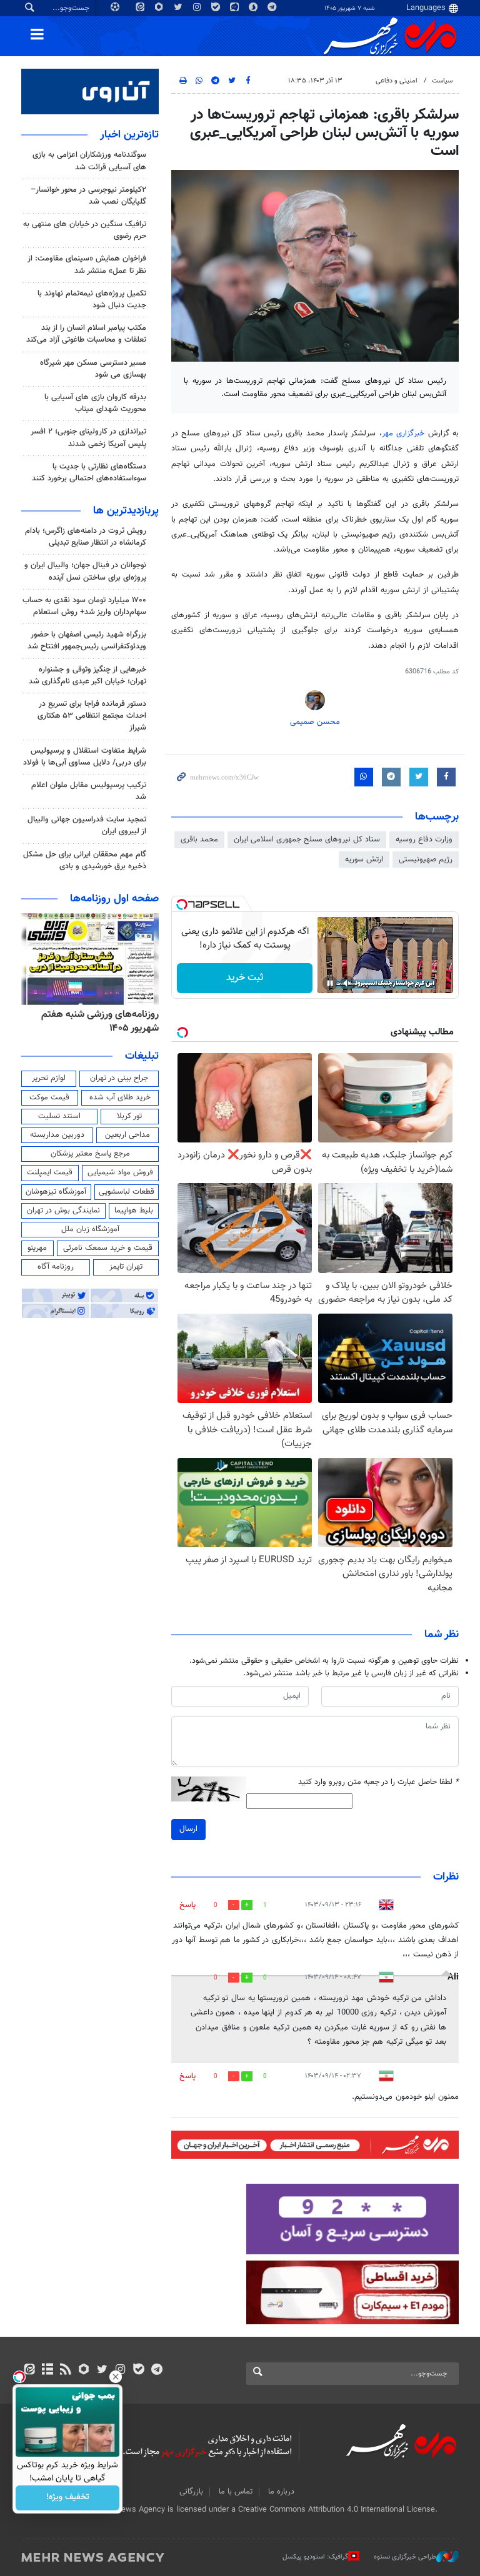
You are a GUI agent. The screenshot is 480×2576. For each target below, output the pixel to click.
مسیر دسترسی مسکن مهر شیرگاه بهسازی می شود (93, 369)
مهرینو (37, 1248)
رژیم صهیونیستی (426, 859)
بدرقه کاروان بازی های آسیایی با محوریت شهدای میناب (95, 403)
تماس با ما (236, 2492)
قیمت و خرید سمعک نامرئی (108, 1248)
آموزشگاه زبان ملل (90, 1229)
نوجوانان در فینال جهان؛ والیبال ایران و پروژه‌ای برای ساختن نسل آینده (85, 571)
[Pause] (330, 983)
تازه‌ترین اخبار (129, 135)
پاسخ (187, 1905)
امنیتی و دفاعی (397, 81)
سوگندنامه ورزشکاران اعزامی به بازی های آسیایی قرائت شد (89, 161)
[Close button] (116, 2377)
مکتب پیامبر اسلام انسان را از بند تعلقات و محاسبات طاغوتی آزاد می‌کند (86, 334)
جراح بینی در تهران (119, 1078)
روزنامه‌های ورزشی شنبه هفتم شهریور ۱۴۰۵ (100, 1022)
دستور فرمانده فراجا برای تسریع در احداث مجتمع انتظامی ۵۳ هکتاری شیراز (92, 716)
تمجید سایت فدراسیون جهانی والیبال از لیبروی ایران (87, 825)
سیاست (442, 81)
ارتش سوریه (364, 859)
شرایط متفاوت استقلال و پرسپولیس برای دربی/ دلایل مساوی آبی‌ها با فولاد (85, 757)
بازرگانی (191, 2492)
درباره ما (281, 2492)
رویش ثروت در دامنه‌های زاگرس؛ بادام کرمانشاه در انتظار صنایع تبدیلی (86, 537)
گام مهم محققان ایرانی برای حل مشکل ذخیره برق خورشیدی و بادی (85, 860)
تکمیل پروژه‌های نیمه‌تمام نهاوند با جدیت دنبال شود (92, 300)
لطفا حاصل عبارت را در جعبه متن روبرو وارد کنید (378, 1782)
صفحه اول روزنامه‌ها (114, 899)
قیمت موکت (49, 1097)
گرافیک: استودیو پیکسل (315, 2557)
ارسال (188, 1829)
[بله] (138, 2370)
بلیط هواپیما (134, 1211)
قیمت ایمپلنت (50, 1172)
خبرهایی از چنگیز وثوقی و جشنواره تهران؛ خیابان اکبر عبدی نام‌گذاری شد (87, 676)
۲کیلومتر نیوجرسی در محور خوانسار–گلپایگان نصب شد (88, 196)
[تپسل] (182, 904)
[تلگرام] (157, 2370)
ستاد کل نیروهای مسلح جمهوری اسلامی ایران (307, 840)
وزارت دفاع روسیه (424, 840)
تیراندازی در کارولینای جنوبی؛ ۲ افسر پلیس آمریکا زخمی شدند (88, 438)
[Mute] (347, 983)
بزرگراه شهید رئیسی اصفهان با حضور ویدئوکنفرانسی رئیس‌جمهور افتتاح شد (87, 641)
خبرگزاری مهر (405, 433)
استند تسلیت (59, 1116)
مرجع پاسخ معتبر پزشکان (90, 1154)
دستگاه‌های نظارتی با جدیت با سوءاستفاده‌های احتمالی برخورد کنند (89, 473)
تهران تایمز (126, 1267)
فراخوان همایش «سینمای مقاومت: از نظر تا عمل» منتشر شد (87, 265)
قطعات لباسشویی (127, 1192)
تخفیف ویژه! (68, 2498)
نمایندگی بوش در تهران (63, 1211)
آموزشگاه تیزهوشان (56, 1192)
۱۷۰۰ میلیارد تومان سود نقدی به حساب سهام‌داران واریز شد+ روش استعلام (84, 606)
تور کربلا (129, 1116)
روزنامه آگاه (56, 1267)
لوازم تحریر (49, 1078)
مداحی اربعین (127, 1135)
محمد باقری (199, 840)
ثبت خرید (245, 978)
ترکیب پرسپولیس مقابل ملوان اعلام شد (89, 791)
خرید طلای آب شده (120, 1097)
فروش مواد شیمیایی (120, 1172)
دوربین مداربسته (57, 1135)
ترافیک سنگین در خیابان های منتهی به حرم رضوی (85, 230)
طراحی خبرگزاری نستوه (405, 2557)
